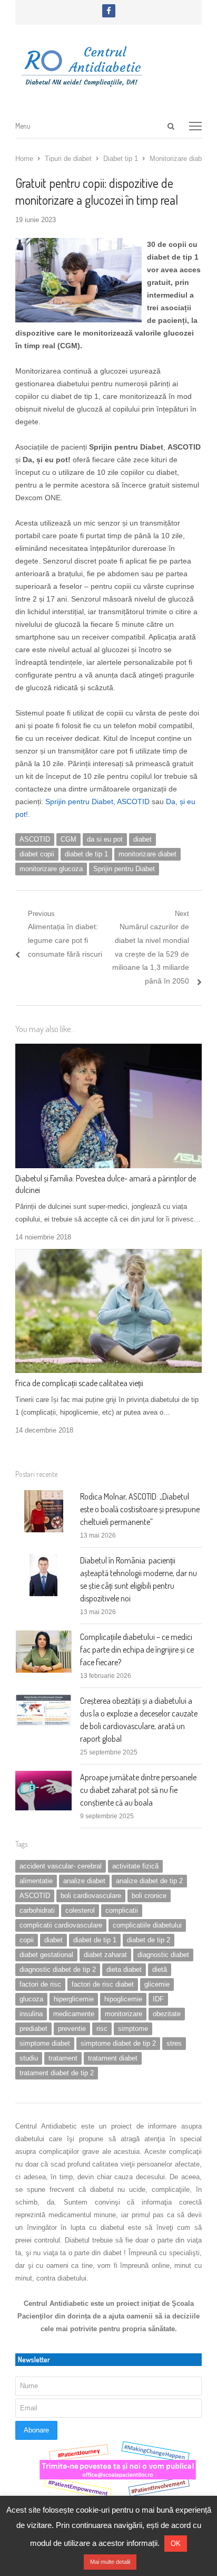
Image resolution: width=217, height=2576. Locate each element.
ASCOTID (133, 802)
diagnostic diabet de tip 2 (58, 1969)
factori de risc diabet (103, 1984)
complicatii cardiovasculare (61, 1925)
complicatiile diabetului (147, 1925)
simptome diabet (45, 2043)
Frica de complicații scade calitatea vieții (79, 1383)
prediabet (33, 2029)
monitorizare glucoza (51, 869)
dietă (160, 1969)
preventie (72, 2029)
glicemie (157, 1984)
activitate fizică (135, 1866)
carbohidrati (37, 1910)
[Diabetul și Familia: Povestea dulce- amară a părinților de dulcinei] (108, 1050)
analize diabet (84, 1881)
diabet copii (37, 854)
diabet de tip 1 (86, 854)
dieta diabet (124, 1969)
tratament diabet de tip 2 (57, 2073)
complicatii (122, 1910)
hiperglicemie (74, 1999)
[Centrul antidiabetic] (108, 63)
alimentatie (36, 1881)
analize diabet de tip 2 (149, 1881)
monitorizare (124, 2014)
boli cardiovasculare (91, 1896)
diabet (142, 839)
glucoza (31, 1999)
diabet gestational (46, 1955)
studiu (29, 2058)
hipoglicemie (123, 1999)
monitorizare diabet (147, 854)
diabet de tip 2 (149, 1940)
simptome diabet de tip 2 (118, 2043)
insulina (31, 2014)
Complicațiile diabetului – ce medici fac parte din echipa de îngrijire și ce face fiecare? (137, 1649)
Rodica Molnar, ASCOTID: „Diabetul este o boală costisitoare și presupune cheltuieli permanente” (140, 1509)
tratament (63, 2058)
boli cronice (149, 1896)
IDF (158, 1999)
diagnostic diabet (163, 1955)
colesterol (80, 1910)
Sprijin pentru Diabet (79, 802)
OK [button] (176, 2544)
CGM (68, 839)
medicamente (74, 2014)
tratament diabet (113, 2058)
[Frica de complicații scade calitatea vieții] (108, 1255)
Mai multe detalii (110, 2562)
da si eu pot (105, 839)
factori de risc (40, 1984)
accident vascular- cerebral (61, 1866)
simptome (133, 2029)
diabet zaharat (105, 1955)
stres (174, 2043)
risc (102, 2029)
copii (27, 1940)
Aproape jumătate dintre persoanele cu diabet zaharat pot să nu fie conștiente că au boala (138, 1790)
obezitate (167, 2014)
